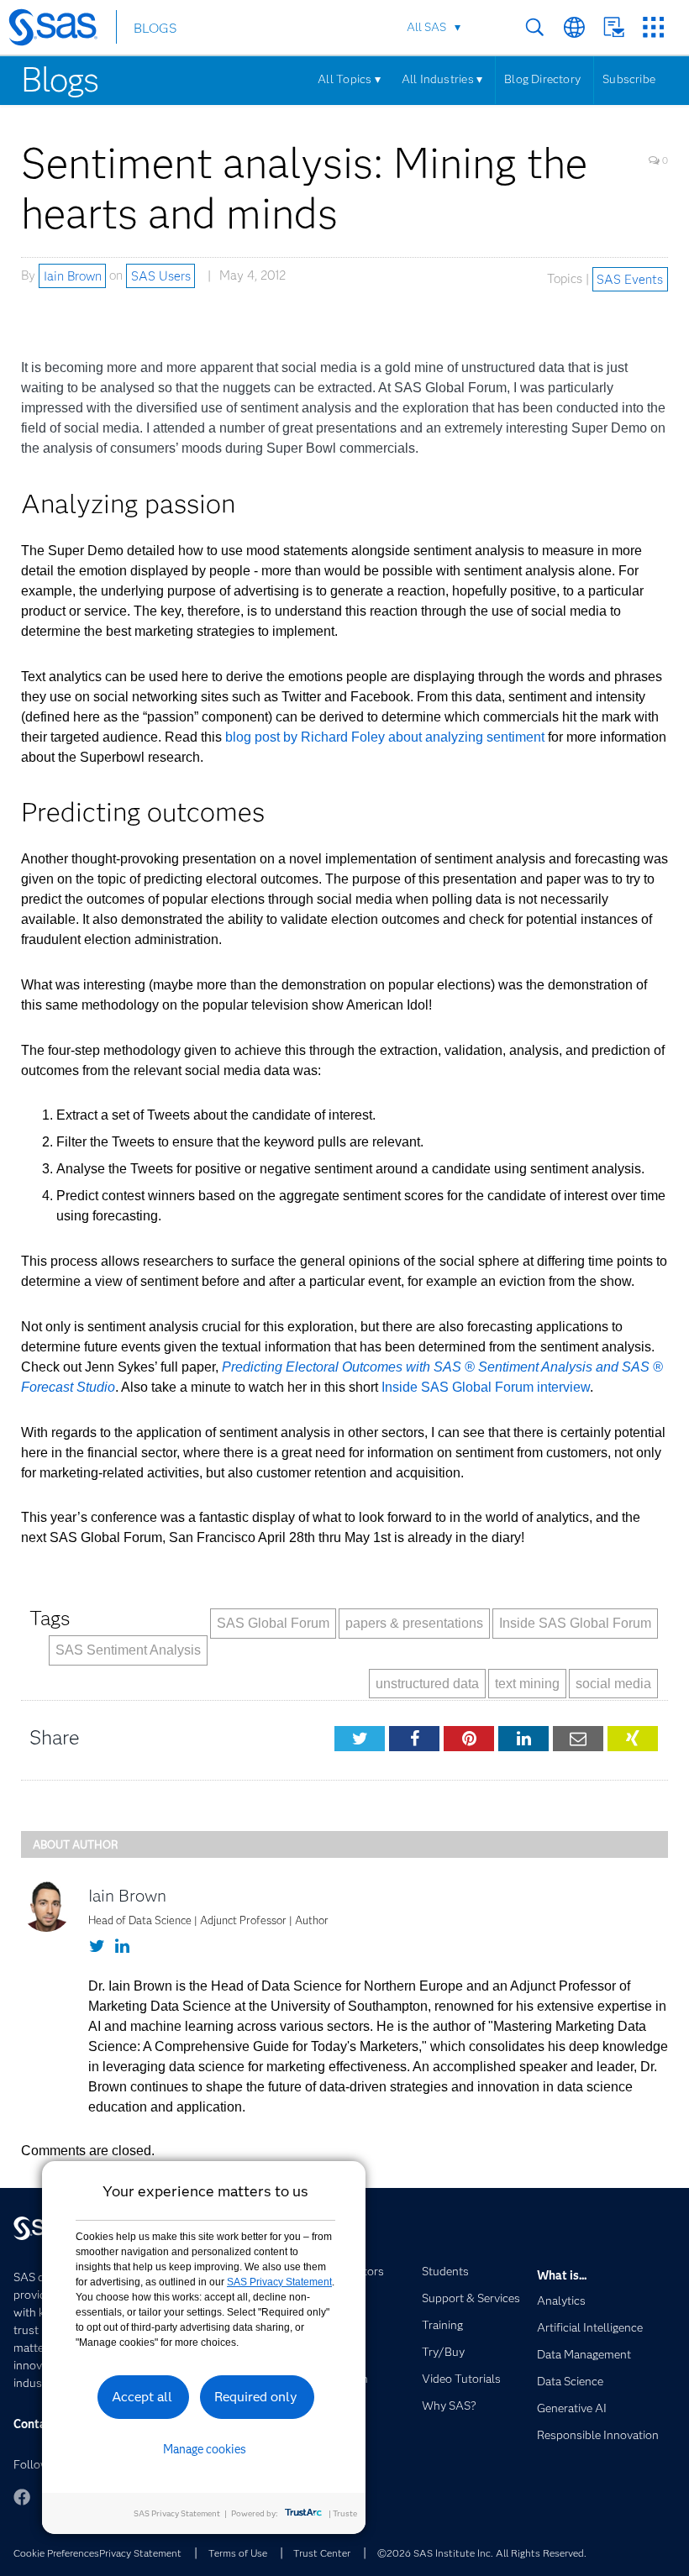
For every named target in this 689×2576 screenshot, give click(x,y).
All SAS (426, 27)
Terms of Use (238, 2553)
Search (535, 27)
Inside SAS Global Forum (575, 1623)
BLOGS (155, 28)
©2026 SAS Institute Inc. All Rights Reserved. (482, 2553)
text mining (527, 1684)
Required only (256, 2397)
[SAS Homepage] (61, 30)
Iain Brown (73, 275)
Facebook (22, 2497)
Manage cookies (205, 2449)
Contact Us (614, 27)
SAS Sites (653, 27)
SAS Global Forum (273, 1623)
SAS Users (161, 275)
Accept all (142, 2397)
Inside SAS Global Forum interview (486, 1387)
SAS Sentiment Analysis (128, 1650)
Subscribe (629, 79)
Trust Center (322, 2553)
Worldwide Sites (574, 27)
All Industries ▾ (442, 79)
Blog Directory (542, 79)
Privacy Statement (140, 2553)
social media (613, 1684)
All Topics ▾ (349, 79)
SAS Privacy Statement (279, 2282)
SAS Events (630, 279)
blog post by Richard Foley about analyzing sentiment (385, 737)
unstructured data (427, 1684)
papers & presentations (414, 1623)
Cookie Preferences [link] (56, 2553)
